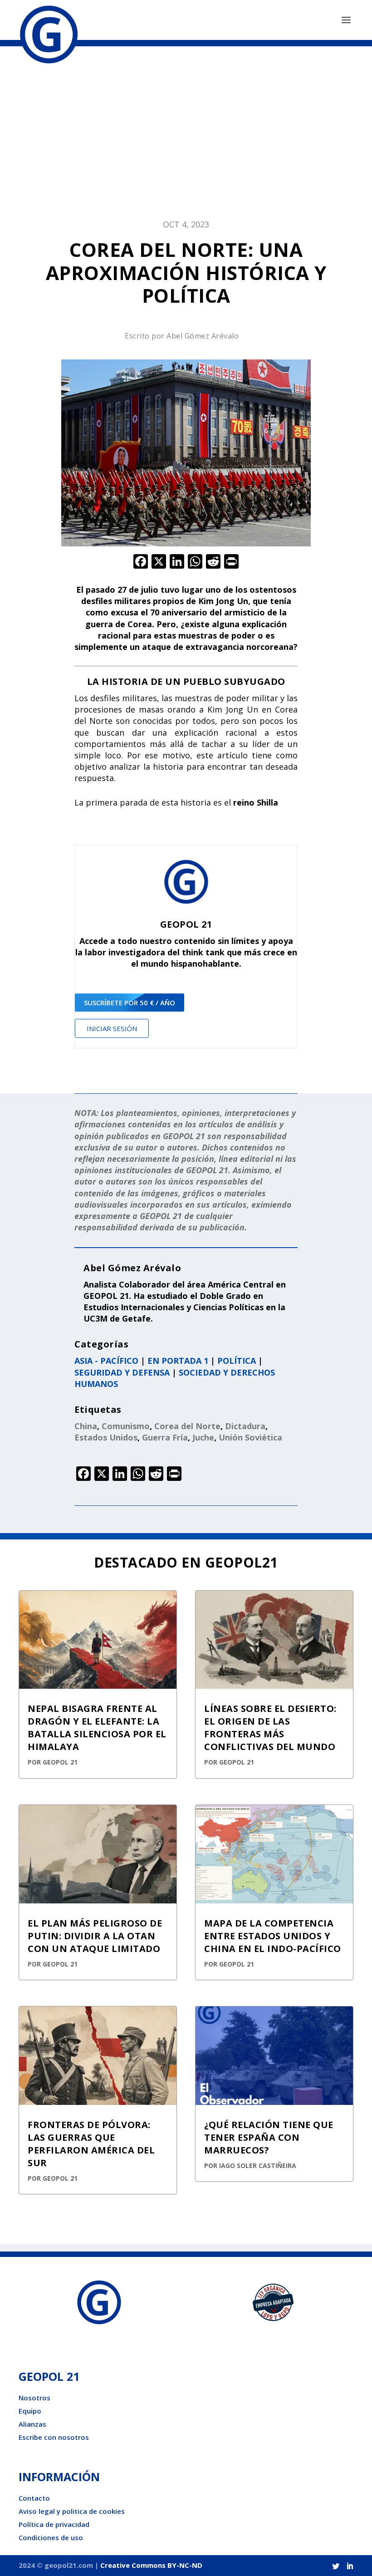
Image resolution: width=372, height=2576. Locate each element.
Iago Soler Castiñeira (258, 2166)
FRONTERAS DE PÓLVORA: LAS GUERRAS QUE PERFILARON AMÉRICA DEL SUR (91, 2144)
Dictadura (245, 1426)
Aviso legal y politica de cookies (72, 2511)
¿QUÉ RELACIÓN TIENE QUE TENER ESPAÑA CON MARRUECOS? (269, 2137)
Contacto (34, 2498)
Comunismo (126, 1426)
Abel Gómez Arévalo (203, 336)
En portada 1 (178, 1361)
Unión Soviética (250, 1437)
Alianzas (32, 2424)
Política (237, 1361)
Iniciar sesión (112, 1028)
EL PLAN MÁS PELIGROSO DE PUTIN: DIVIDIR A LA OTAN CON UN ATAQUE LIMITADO (95, 1936)
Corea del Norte (187, 1426)
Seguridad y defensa (122, 1372)
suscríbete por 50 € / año (130, 1003)
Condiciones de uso (51, 2537)
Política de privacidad (54, 2524)
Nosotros (34, 2398)
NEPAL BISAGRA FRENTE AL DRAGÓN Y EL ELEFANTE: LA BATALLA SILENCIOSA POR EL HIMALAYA (97, 1728)
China (86, 1426)
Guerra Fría (165, 1437)
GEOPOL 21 (60, 1762)
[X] (159, 562)
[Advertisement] (186, 137)
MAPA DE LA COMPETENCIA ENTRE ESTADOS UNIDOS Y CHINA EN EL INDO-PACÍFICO (273, 1936)
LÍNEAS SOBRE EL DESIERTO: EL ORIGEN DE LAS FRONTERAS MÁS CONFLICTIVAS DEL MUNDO (270, 1728)
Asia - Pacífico (106, 1361)
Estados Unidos (106, 1437)
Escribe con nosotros (54, 2437)
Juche (203, 1437)
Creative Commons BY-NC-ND (151, 2565)
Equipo (30, 2411)
